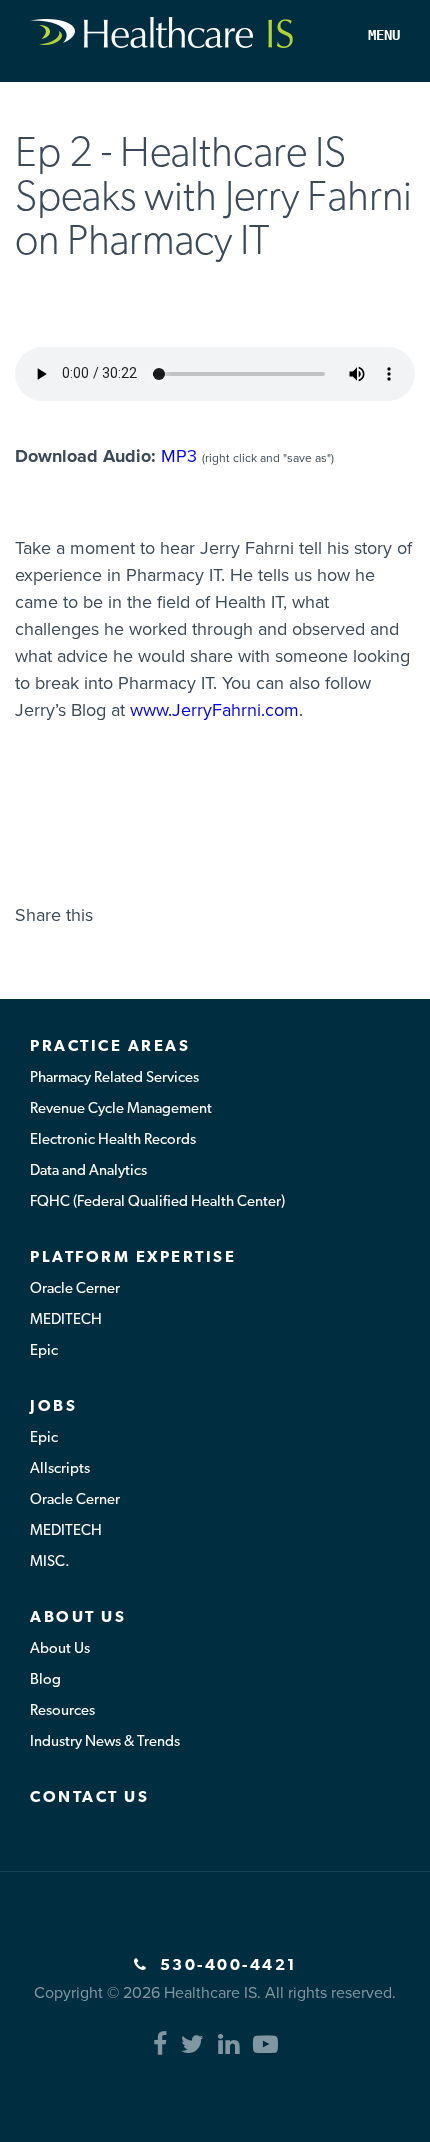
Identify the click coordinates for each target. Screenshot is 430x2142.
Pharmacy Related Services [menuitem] (114, 1078)
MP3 (179, 456)
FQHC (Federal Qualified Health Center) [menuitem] (157, 1202)
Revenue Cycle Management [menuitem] (121, 1109)
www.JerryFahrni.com (214, 710)
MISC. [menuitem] (50, 1562)
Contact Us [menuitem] (89, 1798)
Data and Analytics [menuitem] (88, 1171)
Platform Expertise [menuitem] (133, 1258)
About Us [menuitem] (78, 1618)
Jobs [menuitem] (53, 1407)
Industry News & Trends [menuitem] (105, 1742)
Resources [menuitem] (62, 1711)
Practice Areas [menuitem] (110, 1047)
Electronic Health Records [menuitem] (113, 1140)
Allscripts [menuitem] (60, 1469)
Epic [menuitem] (44, 1351)
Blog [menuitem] (45, 1680)
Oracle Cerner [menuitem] (75, 1289)
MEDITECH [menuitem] (66, 1320)
